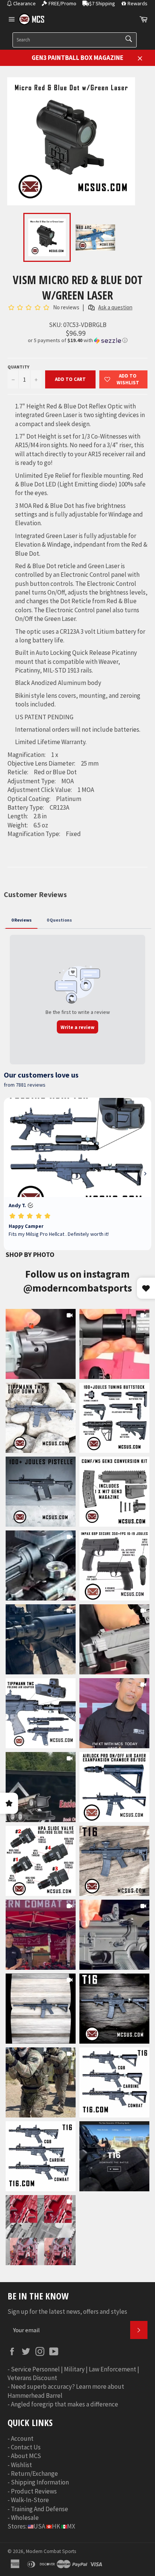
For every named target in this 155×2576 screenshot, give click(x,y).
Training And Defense (40, 2509)
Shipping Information (40, 2482)
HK (56, 2526)
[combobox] (74, 40)
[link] (41, 1344)
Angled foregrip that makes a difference (65, 2404)
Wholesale (25, 2518)
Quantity (18, 367)
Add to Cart (70, 379)
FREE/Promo (62, 3)
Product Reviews (34, 2491)
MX (71, 2526)
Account (22, 2438)
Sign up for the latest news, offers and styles (67, 2312)
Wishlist (21, 2465)
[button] (77, 340)
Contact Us (26, 2447)
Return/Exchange (34, 2474)
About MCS (26, 2456)
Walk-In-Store (30, 2500)
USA (39, 2526)
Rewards (138, 3)
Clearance (24, 3)
